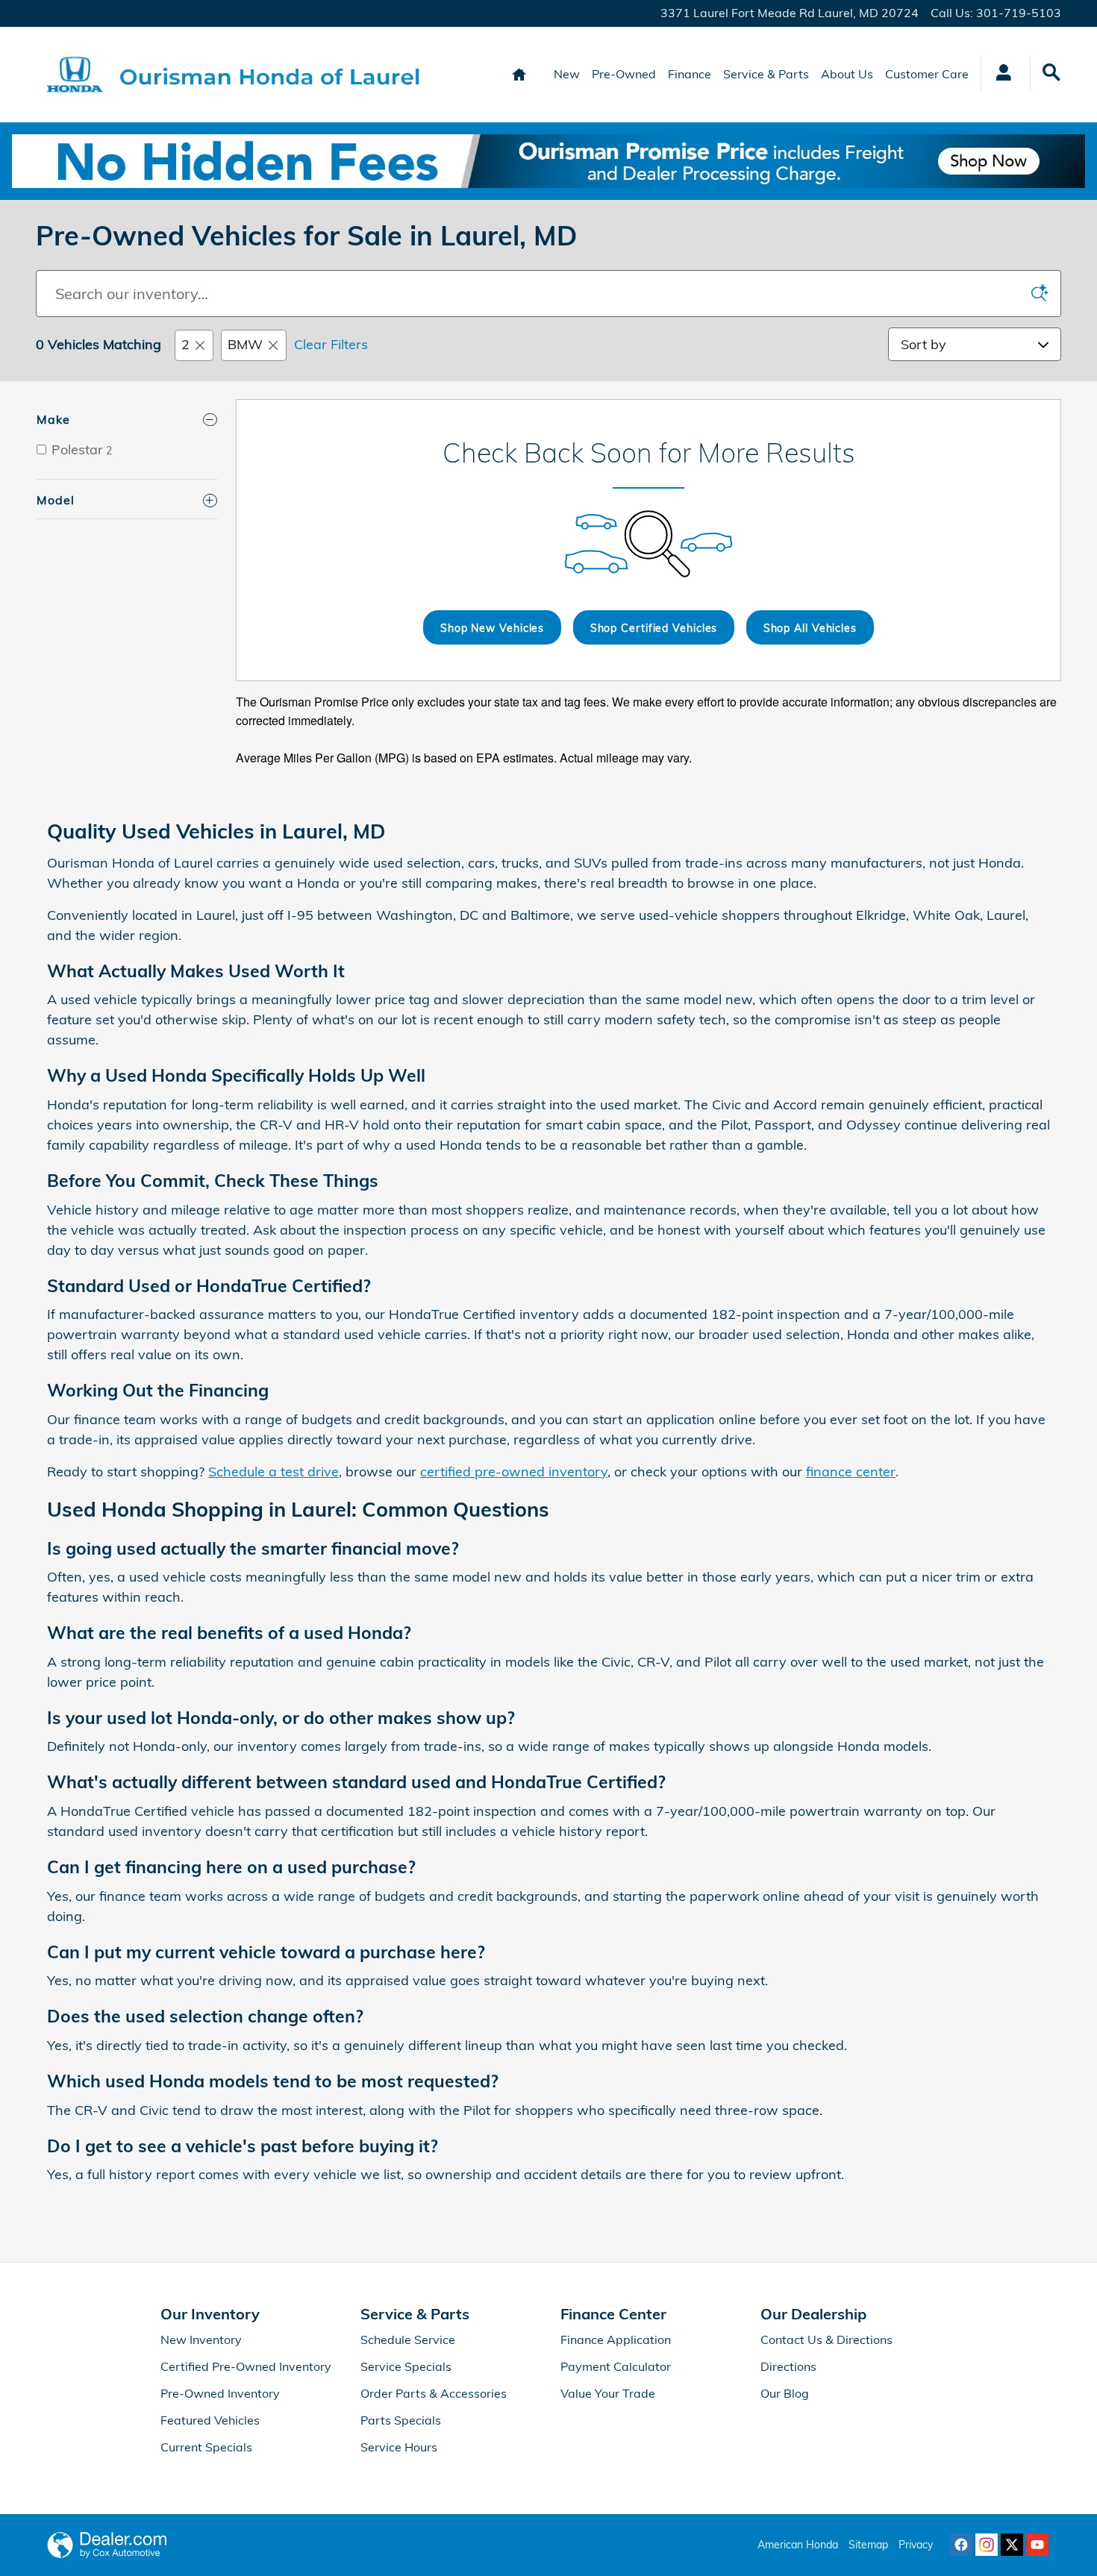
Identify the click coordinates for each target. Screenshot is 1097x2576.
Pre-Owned (624, 74)
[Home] (75, 75)
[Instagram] (987, 2545)
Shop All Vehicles (810, 628)
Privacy (916, 2545)
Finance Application (616, 2340)
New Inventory (201, 2340)
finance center (851, 1472)
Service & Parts (766, 74)
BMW (245, 344)
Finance (690, 74)
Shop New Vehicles (492, 628)
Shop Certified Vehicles (654, 628)
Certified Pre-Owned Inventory (246, 2366)
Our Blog (785, 2393)
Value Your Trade (608, 2393)
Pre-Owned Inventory (220, 2393)
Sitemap (868, 2545)
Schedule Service (408, 2340)
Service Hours (399, 2447)
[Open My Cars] (1000, 75)
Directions (788, 2366)
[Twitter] (1012, 2545)
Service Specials (406, 2366)
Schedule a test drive (274, 1472)
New (567, 74)
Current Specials (206, 2447)
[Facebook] (961, 2545)
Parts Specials (401, 2420)
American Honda (798, 2545)
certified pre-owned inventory (514, 1472)
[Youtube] (1037, 2545)
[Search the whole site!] (1052, 73)
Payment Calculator (616, 2366)
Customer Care (927, 74)
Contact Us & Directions (826, 2340)
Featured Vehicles (210, 2420)
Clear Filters (331, 344)
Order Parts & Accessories (434, 2393)
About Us (847, 74)
